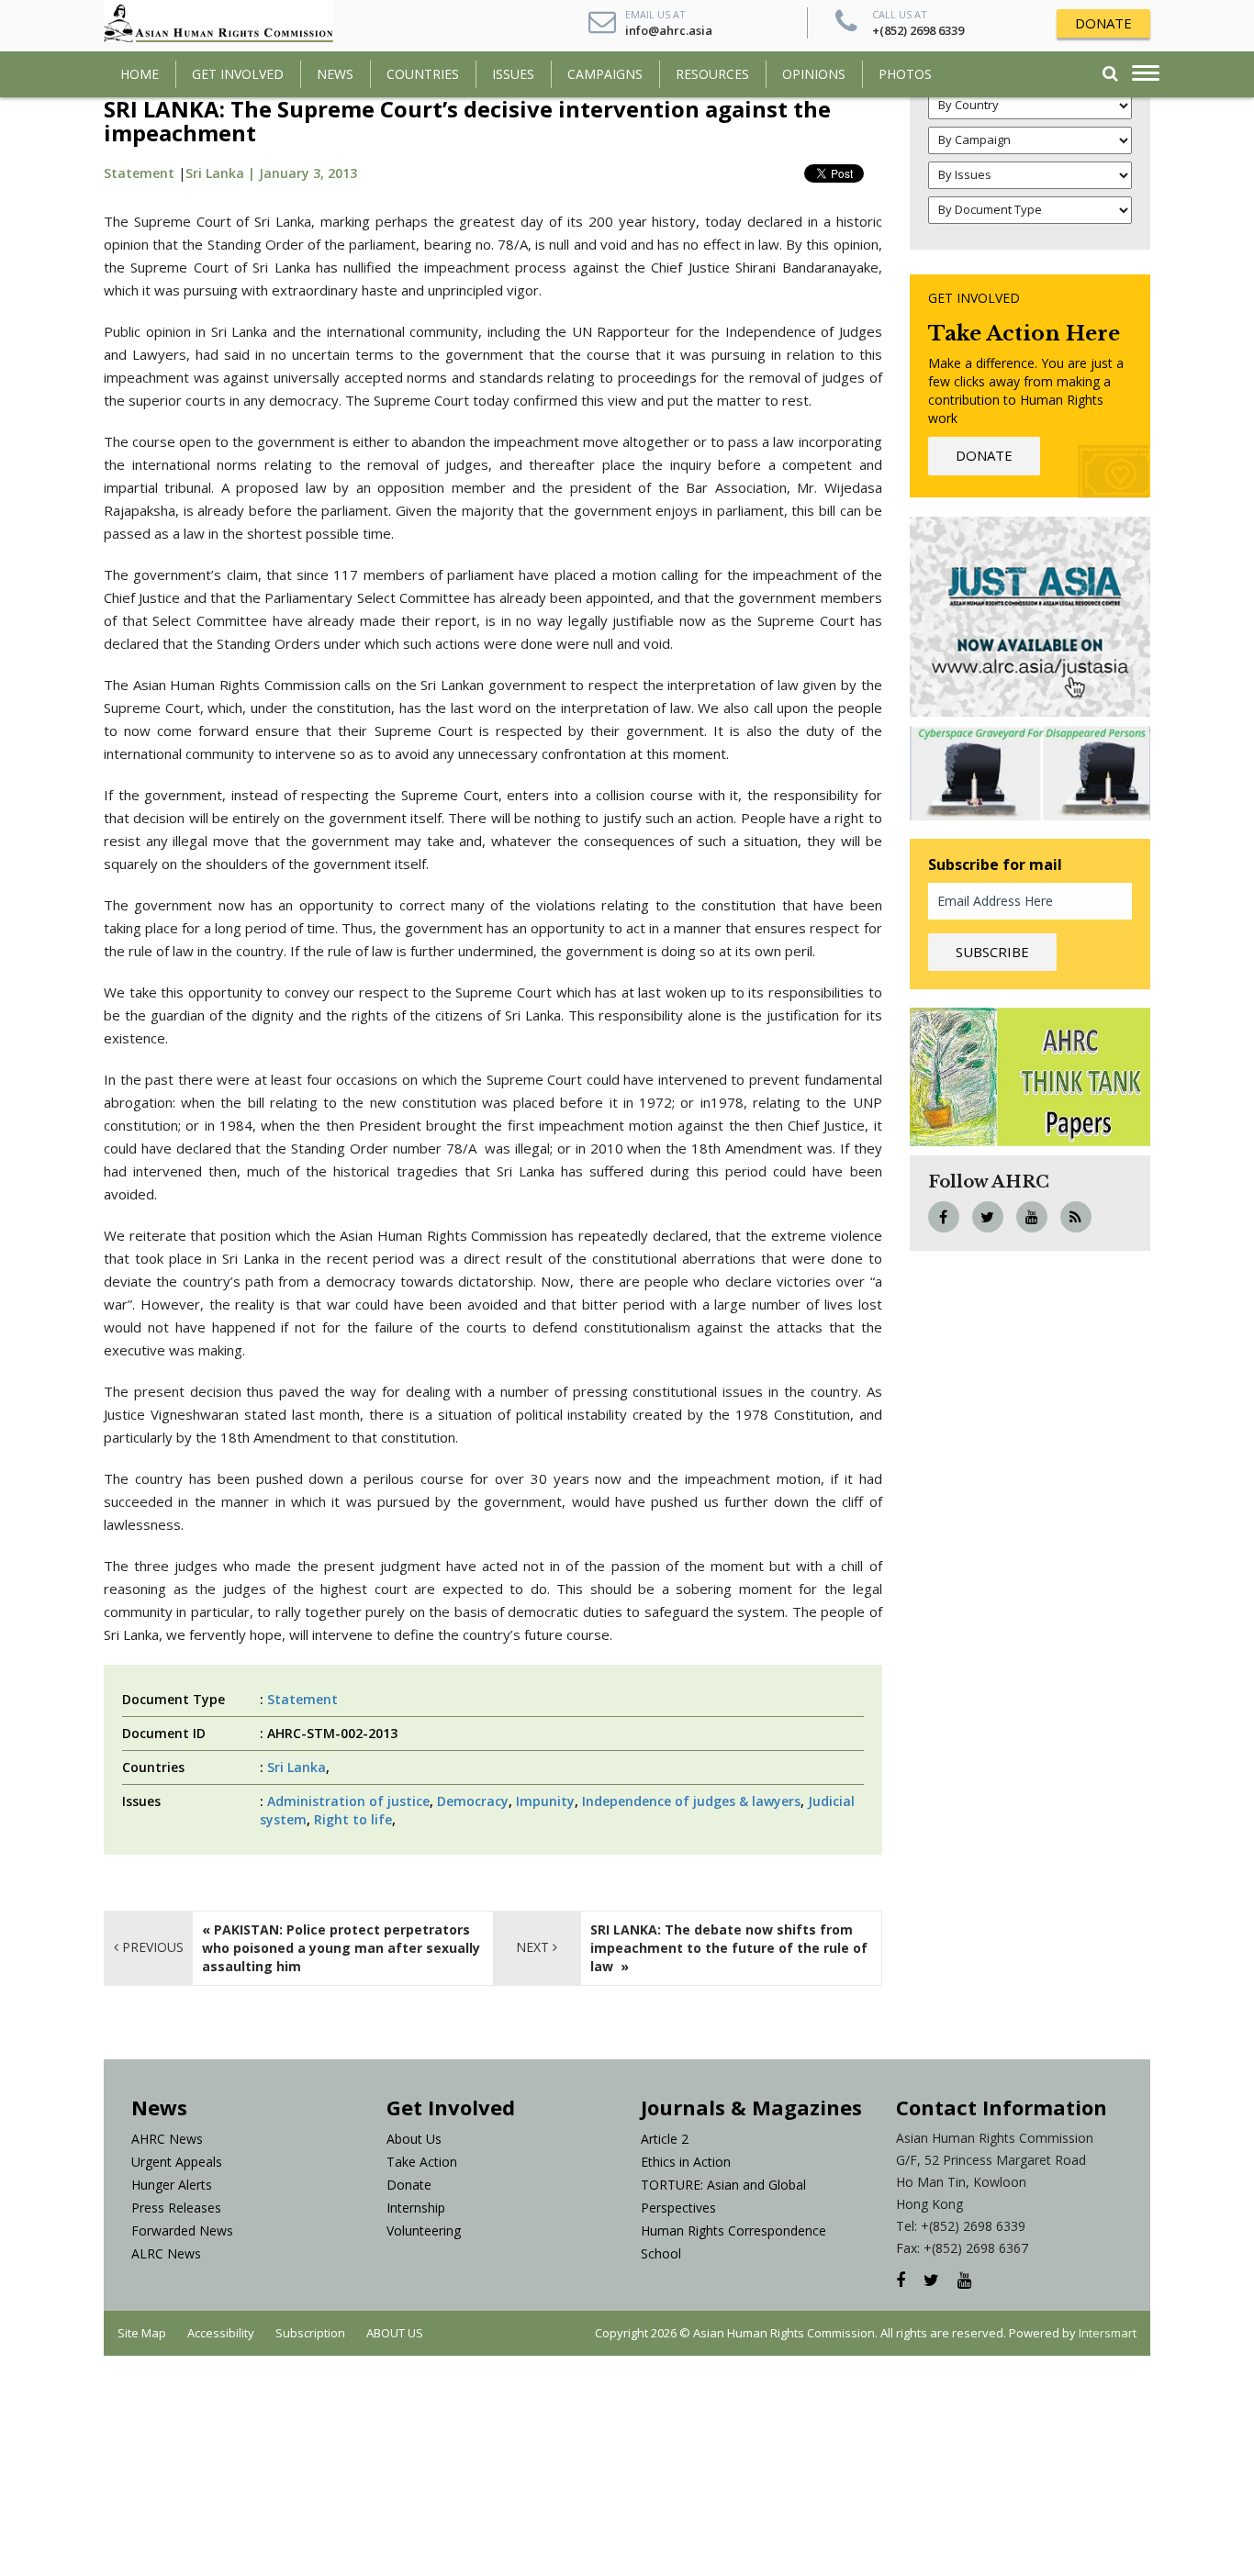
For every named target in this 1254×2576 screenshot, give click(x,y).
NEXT (534, 1947)
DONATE (1103, 23)
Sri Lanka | (222, 173)
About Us (414, 2139)
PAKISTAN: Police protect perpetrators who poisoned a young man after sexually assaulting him (341, 1948)
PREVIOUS (151, 1947)
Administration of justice (348, 1801)
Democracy (473, 1801)
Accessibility (221, 2333)
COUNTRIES (423, 74)
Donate (409, 2185)
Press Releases (176, 2208)
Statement (139, 173)
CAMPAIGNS (605, 74)
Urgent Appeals (177, 2162)
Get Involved (238, 74)
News (335, 74)
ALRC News (166, 2253)
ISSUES (513, 74)
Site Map (142, 2333)
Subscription (310, 2333)
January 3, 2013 (308, 173)
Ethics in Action (686, 2162)
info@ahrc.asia (669, 30)
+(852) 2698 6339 (918, 30)
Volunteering (424, 2230)
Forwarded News (182, 2230)
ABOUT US (395, 2333)
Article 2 (665, 2139)
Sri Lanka (297, 1767)
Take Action (422, 2162)
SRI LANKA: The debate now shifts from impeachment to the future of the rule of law (729, 1948)
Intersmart (1108, 2333)
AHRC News (167, 2139)
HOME (140, 74)
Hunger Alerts (172, 2185)
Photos (905, 74)
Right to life (353, 1819)
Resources (712, 74)
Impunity (545, 1801)
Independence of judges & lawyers (691, 1801)
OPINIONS (814, 74)
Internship (416, 2208)
